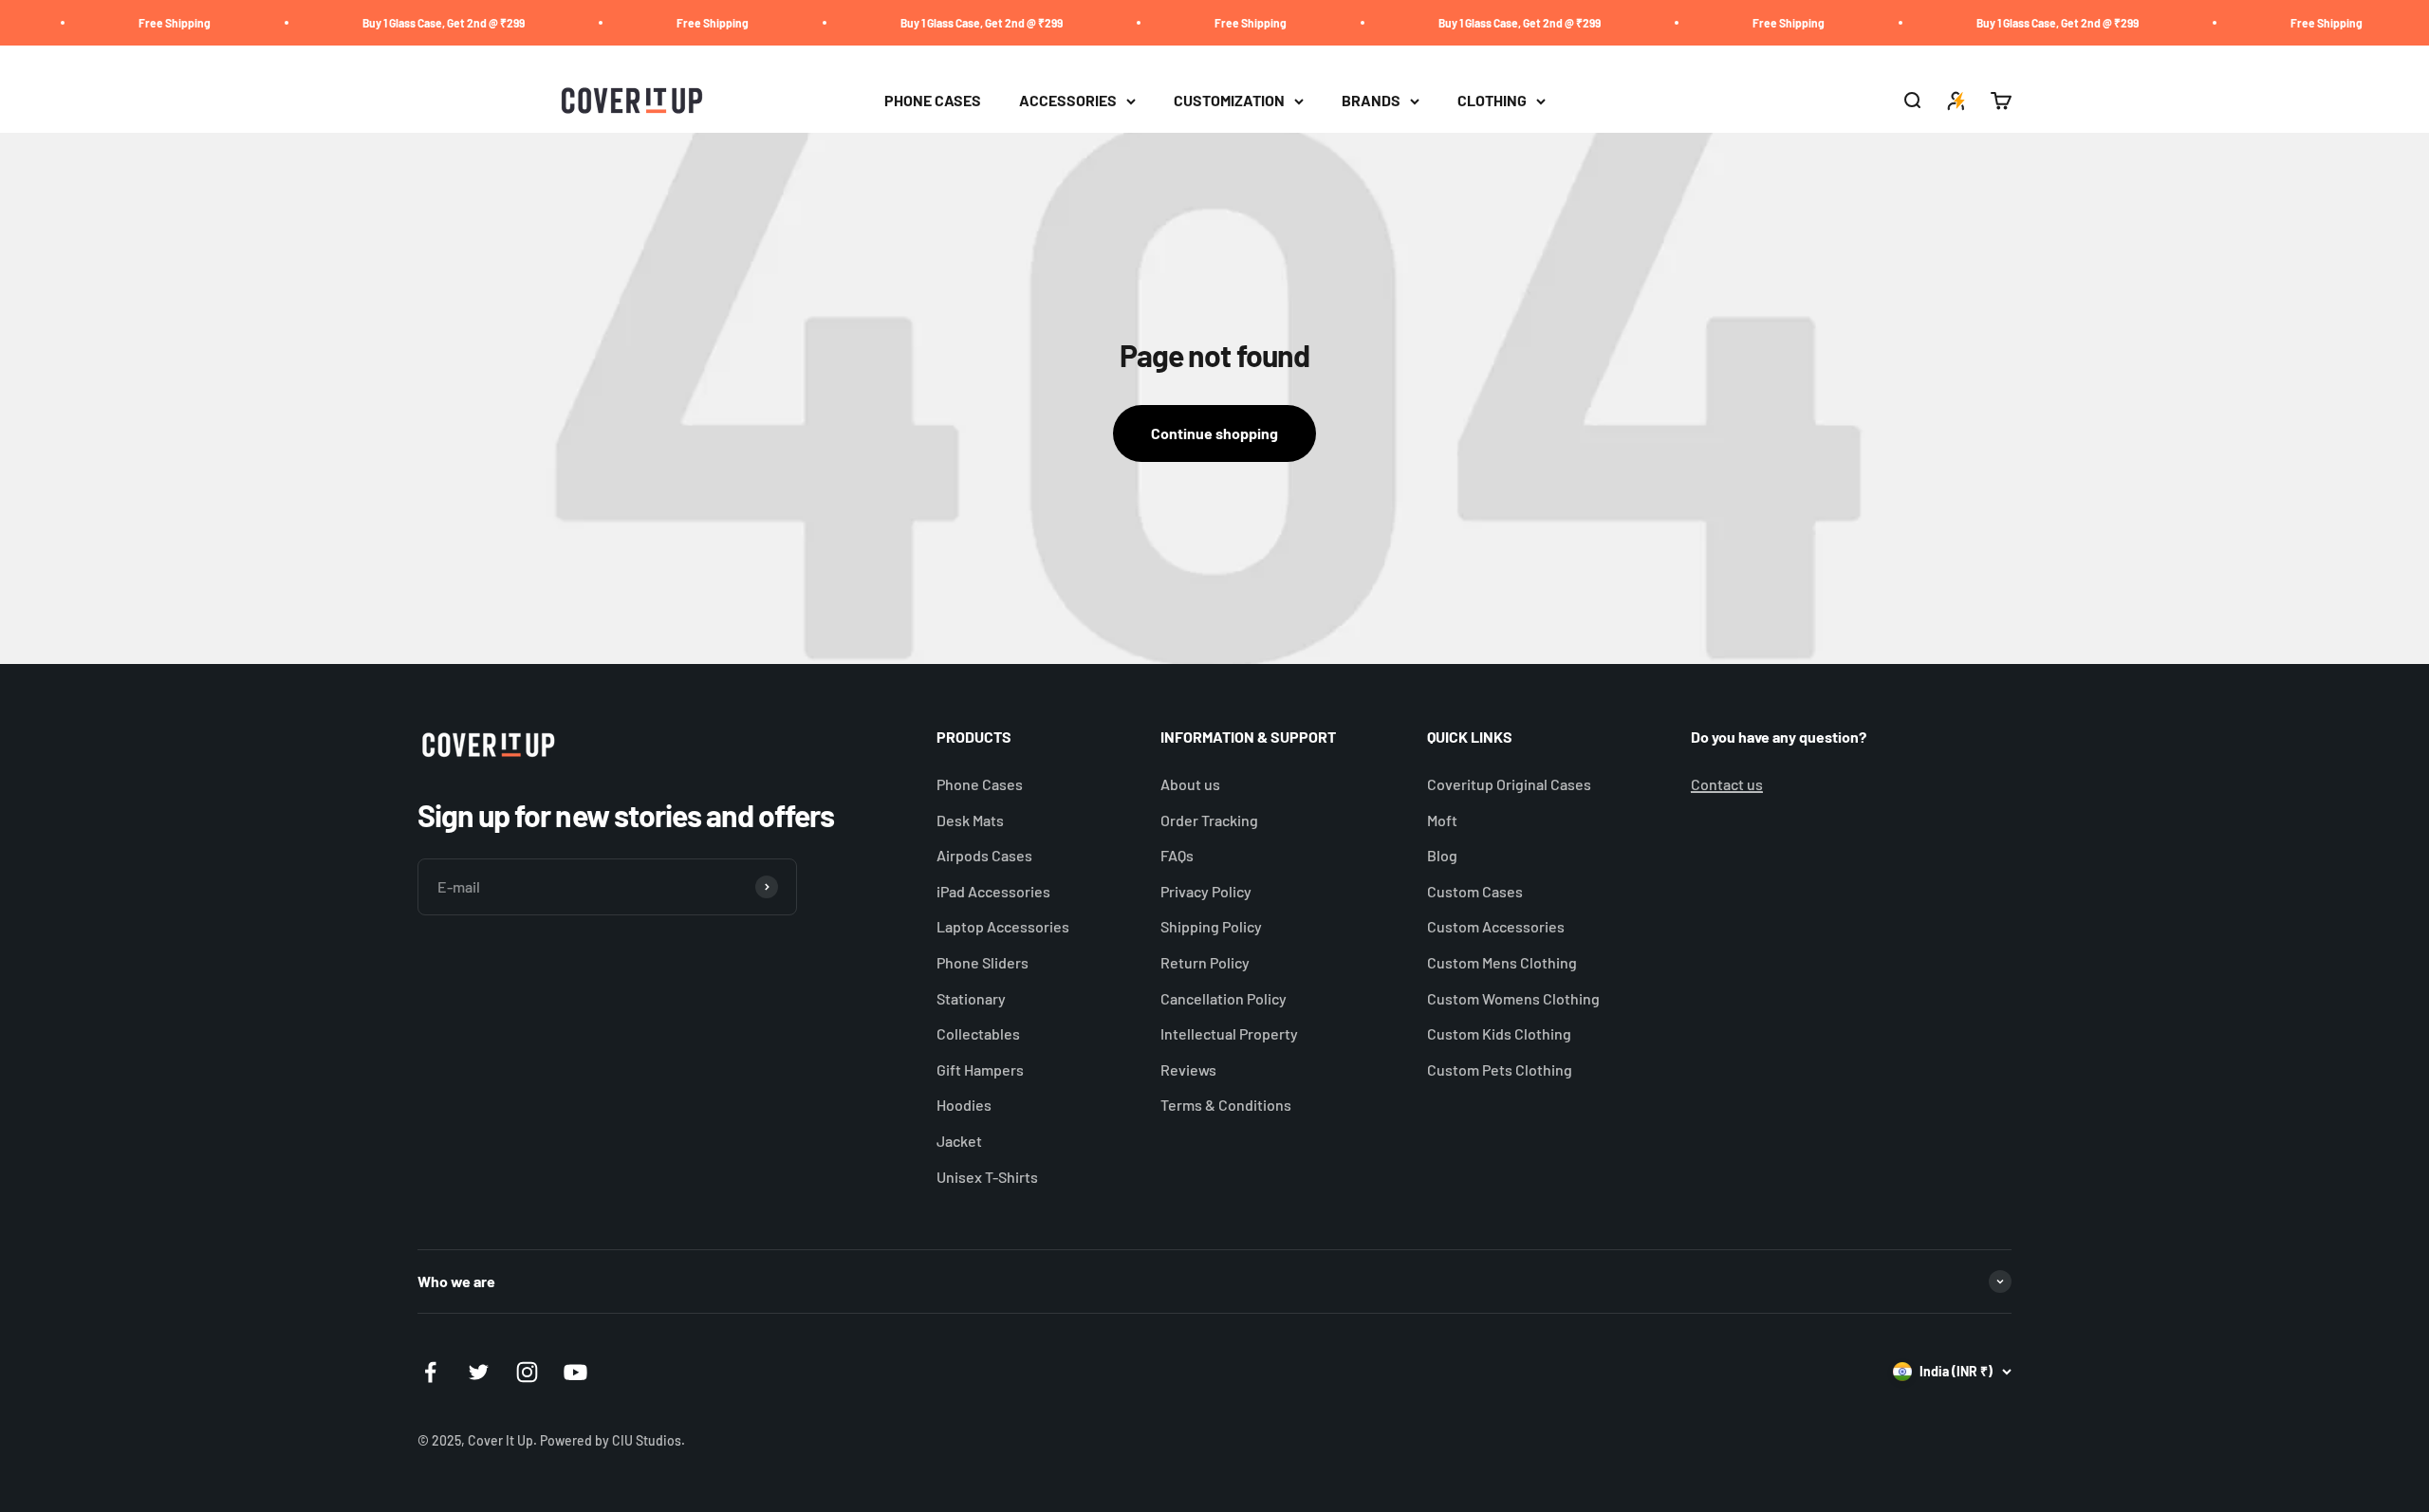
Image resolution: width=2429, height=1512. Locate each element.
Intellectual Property (1229, 1033)
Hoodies (964, 1105)
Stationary (971, 998)
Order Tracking (1209, 820)
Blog (1442, 855)
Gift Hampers (980, 1069)
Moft (1442, 820)
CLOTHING (1492, 101)
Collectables (978, 1033)
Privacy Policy (1206, 891)
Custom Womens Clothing (1513, 998)
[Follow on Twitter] (479, 1372)
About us (1190, 784)
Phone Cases (980, 784)
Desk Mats (970, 820)
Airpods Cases (984, 855)
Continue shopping (1214, 433)
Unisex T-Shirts (987, 1177)
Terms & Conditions (1226, 1105)
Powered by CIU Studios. (612, 1440)
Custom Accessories (1496, 926)
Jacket (959, 1141)
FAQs (1177, 855)
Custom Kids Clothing (1499, 1033)
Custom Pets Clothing (1500, 1069)
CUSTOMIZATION (1229, 101)
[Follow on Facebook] (430, 1372)
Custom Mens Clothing (1502, 962)
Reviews (1188, 1069)
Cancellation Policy (1224, 998)
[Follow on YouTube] (575, 1372)
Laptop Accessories (1003, 926)
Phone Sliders (983, 962)
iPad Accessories (993, 891)
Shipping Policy (1211, 926)
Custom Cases (1475, 891)
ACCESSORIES (1068, 101)
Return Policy (1205, 962)
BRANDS (1371, 101)
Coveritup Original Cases (1509, 784)
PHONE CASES (933, 101)
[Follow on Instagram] (527, 1372)
